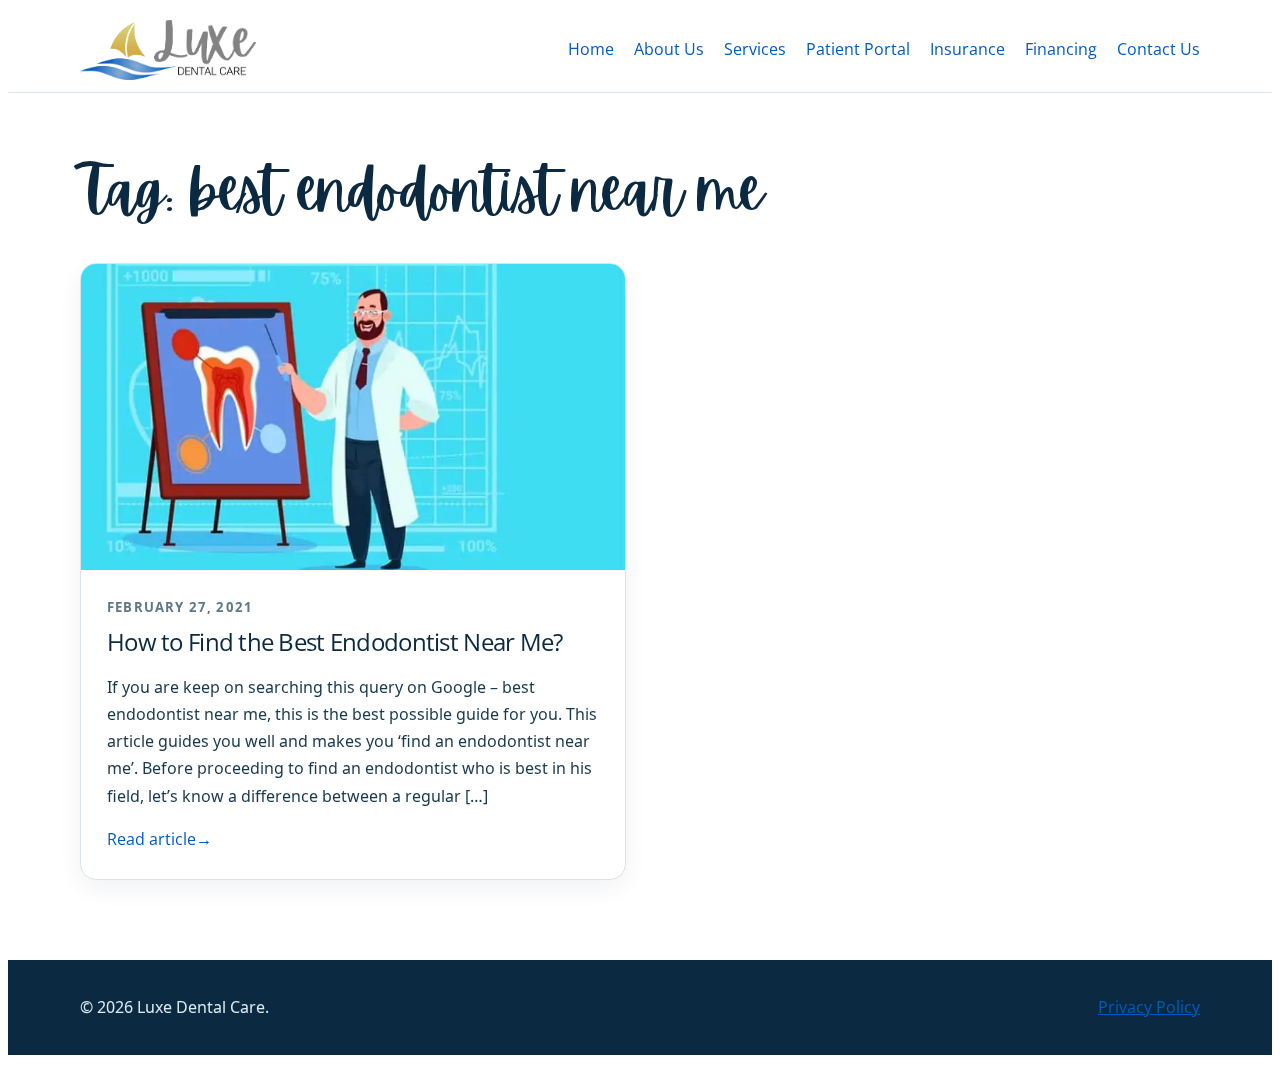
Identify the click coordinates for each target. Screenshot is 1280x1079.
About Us (669, 49)
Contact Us (1158, 49)
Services (755, 49)
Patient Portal (858, 49)
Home (591, 49)
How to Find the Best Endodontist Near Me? (334, 641)
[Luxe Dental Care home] (168, 50)
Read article (159, 839)
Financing (1061, 49)
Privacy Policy (1149, 1007)
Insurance (967, 49)
